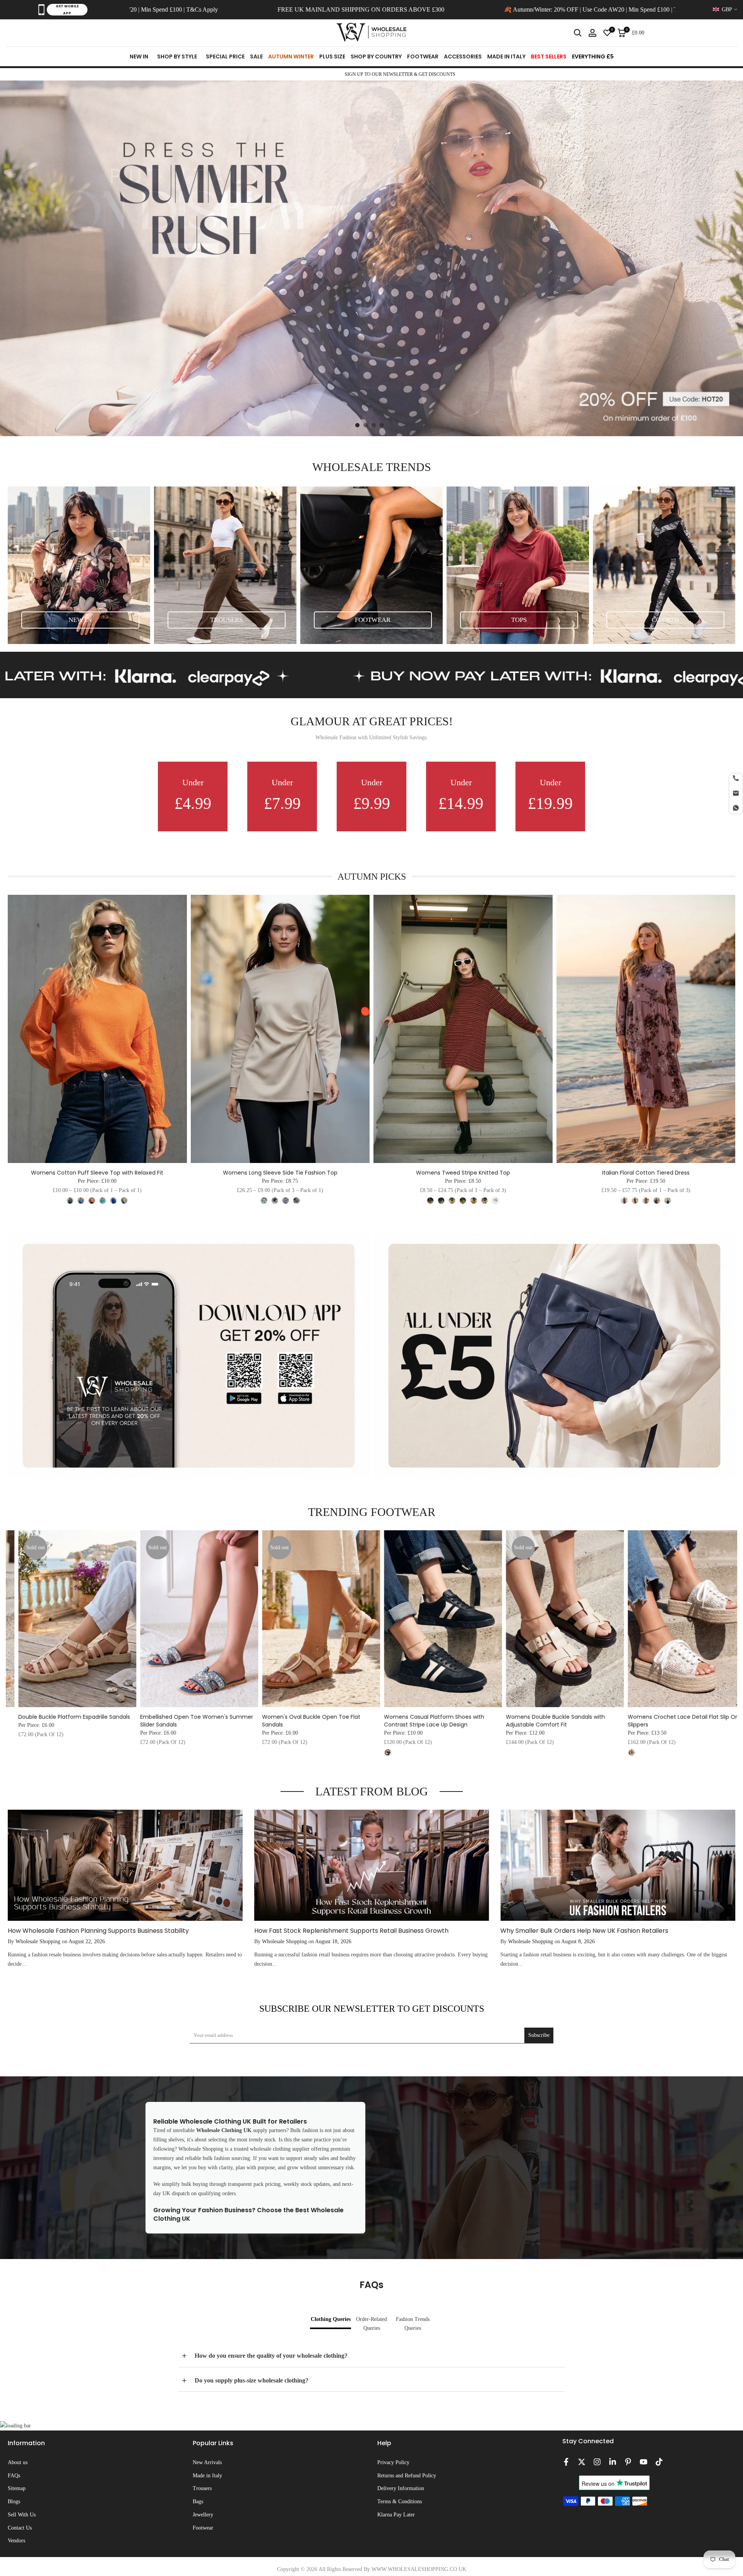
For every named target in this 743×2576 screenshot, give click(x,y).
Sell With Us (22, 2515)
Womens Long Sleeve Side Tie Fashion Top (280, 1173)
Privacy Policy (393, 2462)
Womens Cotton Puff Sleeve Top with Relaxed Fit (97, 1173)
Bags (198, 2501)
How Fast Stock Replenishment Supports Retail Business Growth (351, 1931)
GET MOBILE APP (67, 10)
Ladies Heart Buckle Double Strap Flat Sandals (211, 1721)
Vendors (16, 2541)
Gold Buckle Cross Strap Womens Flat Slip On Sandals (339, 1721)
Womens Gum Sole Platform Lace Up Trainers (455, 1721)
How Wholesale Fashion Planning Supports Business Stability (98, 1931)
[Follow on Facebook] (566, 2462)
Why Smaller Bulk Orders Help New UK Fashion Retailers (584, 1931)
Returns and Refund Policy (407, 2476)
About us (18, 2462)
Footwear (203, 2528)
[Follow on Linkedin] (613, 2462)
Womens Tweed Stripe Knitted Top (463, 1173)
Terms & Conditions (400, 2501)
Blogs (14, 2501)
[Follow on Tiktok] (659, 2462)
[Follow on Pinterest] (628, 2462)
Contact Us (20, 2528)
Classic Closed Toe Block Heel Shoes (88, 1717)
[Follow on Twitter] (582, 2462)
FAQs (14, 2476)
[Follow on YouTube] (644, 2462)
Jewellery (203, 2515)
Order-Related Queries (371, 2324)
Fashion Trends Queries (413, 2324)
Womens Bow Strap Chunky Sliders (573, 1717)
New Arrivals (207, 2462)
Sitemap (17, 2488)
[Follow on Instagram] (597, 2462)
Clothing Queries (331, 2319)
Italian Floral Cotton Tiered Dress (646, 1173)
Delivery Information (401, 2488)
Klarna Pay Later (396, 2515)
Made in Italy (207, 2476)
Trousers (202, 2488)
